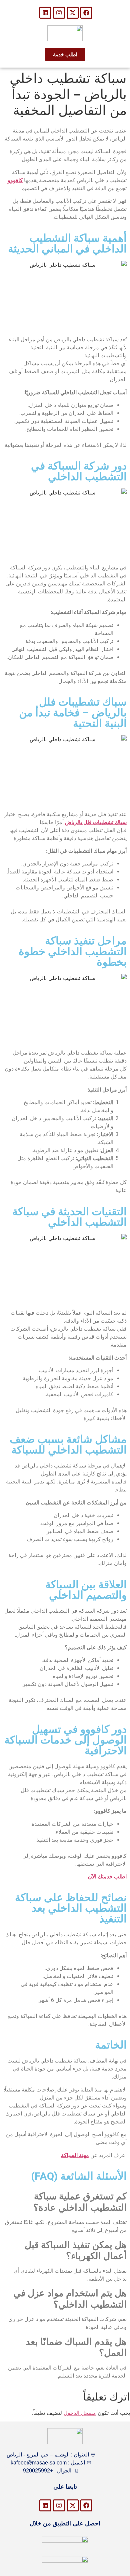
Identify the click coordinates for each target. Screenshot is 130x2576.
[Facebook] (86, 13)
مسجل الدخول (80, 2413)
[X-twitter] (73, 13)
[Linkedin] (45, 13)
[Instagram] (59, 13)
